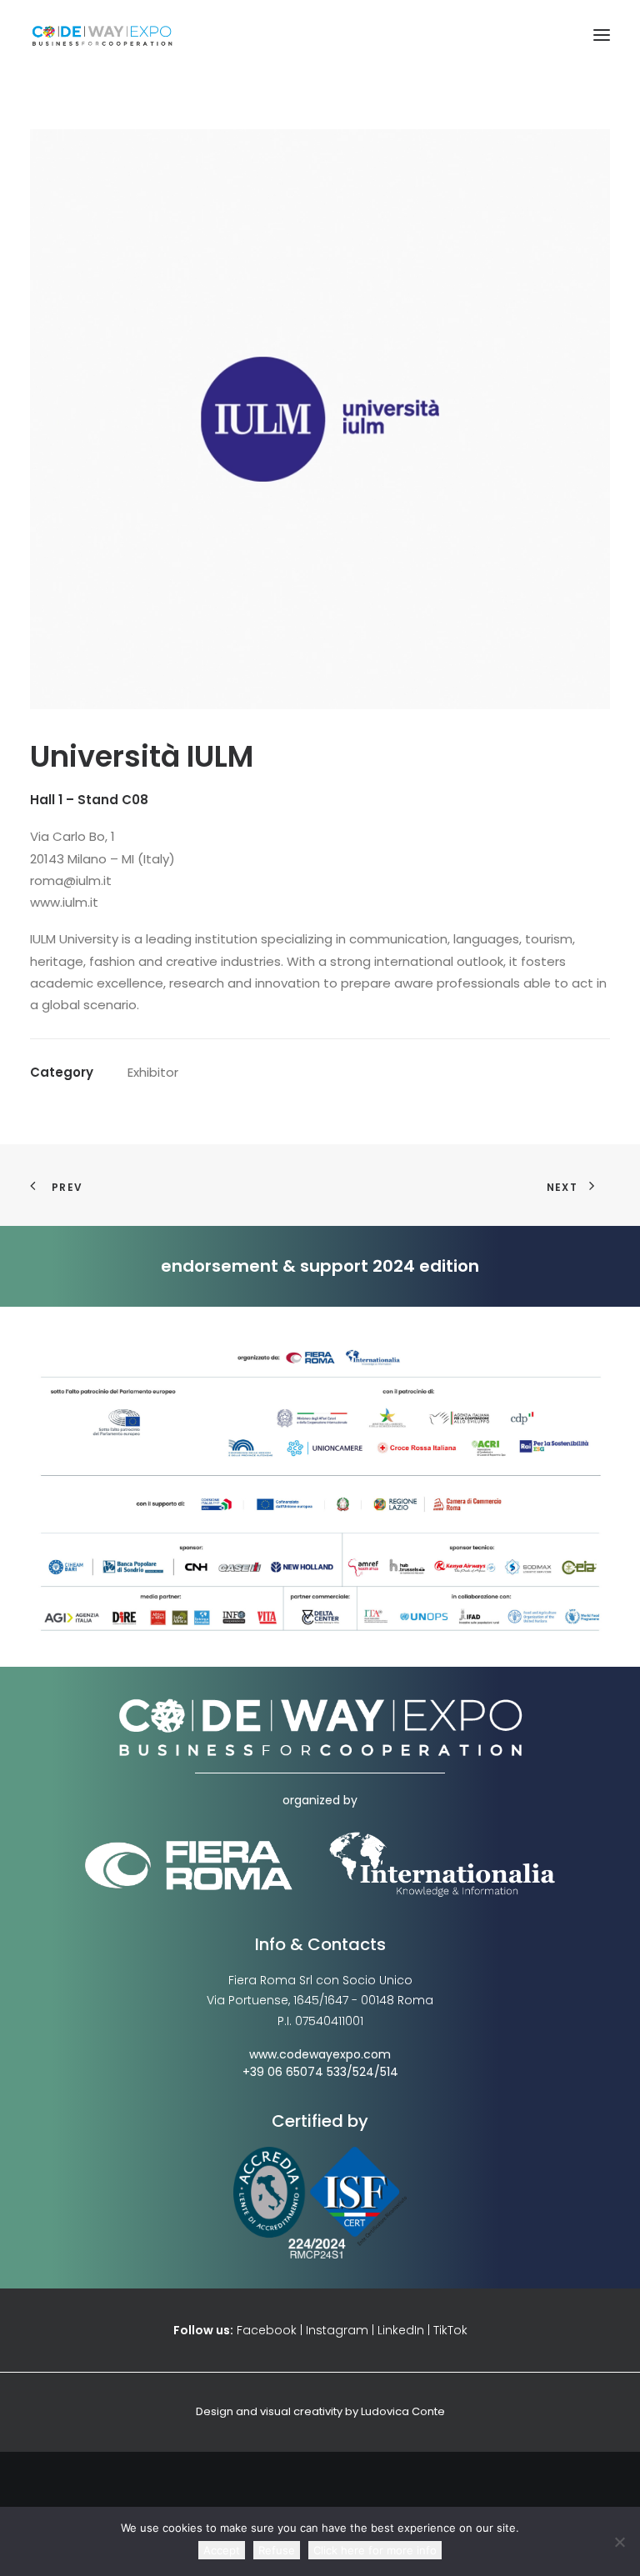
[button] (602, 35)
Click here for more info (375, 2550)
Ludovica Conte (403, 2411)
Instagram (337, 2330)
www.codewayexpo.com (320, 2054)
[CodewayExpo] (320, 35)
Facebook (267, 2330)
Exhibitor (153, 1072)
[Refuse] (619, 2542)
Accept (222, 2550)
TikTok (450, 2330)
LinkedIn (401, 2330)
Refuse (277, 2550)
